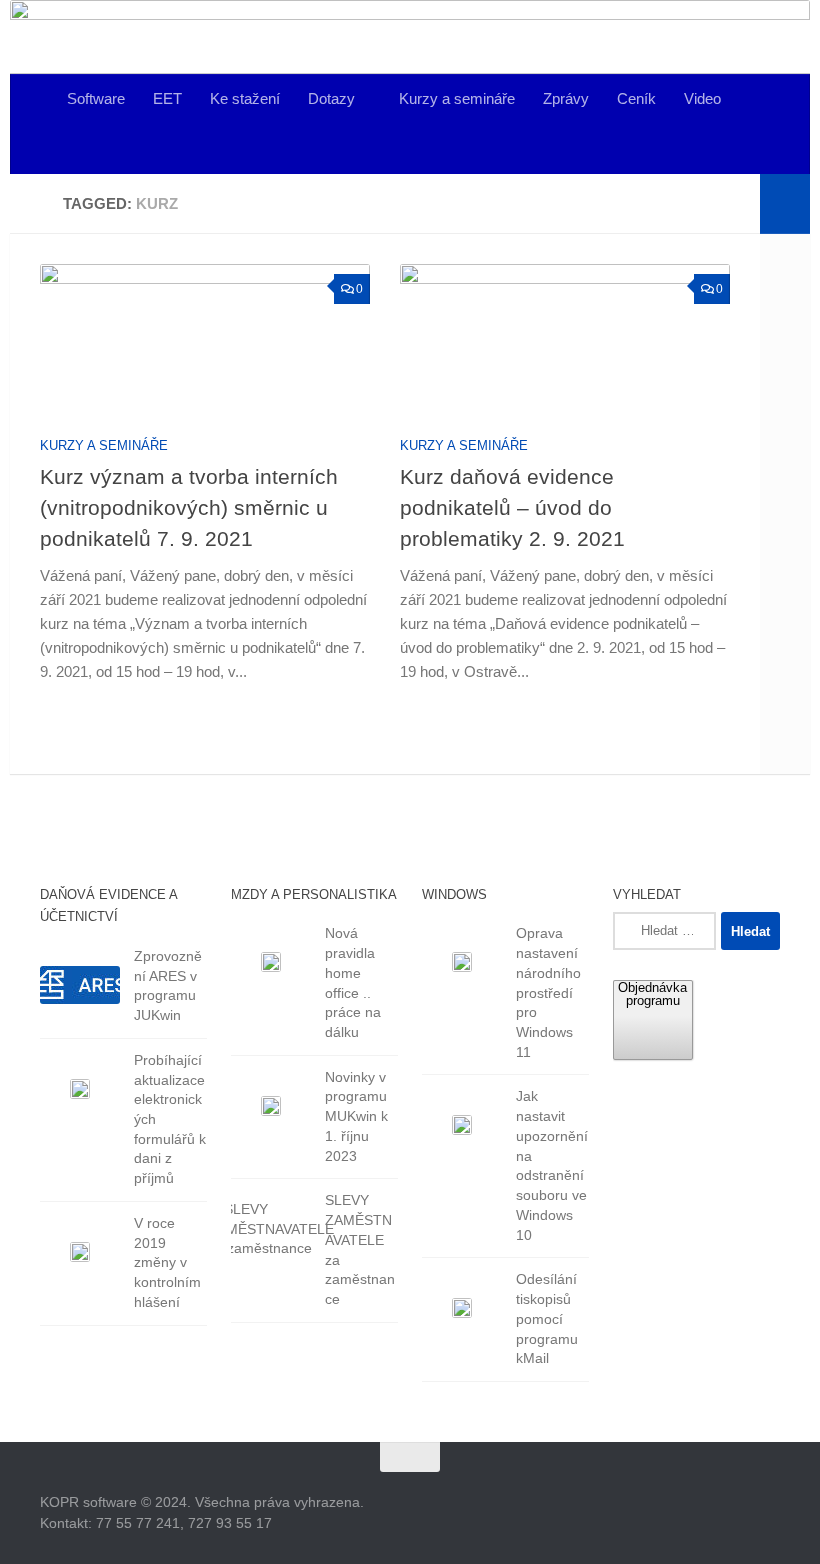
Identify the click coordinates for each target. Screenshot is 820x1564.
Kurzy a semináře (457, 98)
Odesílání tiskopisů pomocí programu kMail (547, 1318)
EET (167, 98)
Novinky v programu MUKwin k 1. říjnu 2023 (356, 1116)
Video (702, 98)
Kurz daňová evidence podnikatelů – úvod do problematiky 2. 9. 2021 (512, 507)
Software (96, 98)
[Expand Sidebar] (785, 204)
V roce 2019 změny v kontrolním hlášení (167, 1262)
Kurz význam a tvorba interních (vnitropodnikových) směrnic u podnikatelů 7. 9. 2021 (189, 507)
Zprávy (566, 98)
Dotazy (331, 98)
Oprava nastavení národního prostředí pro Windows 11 (548, 992)
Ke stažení (245, 98)
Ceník (636, 98)
